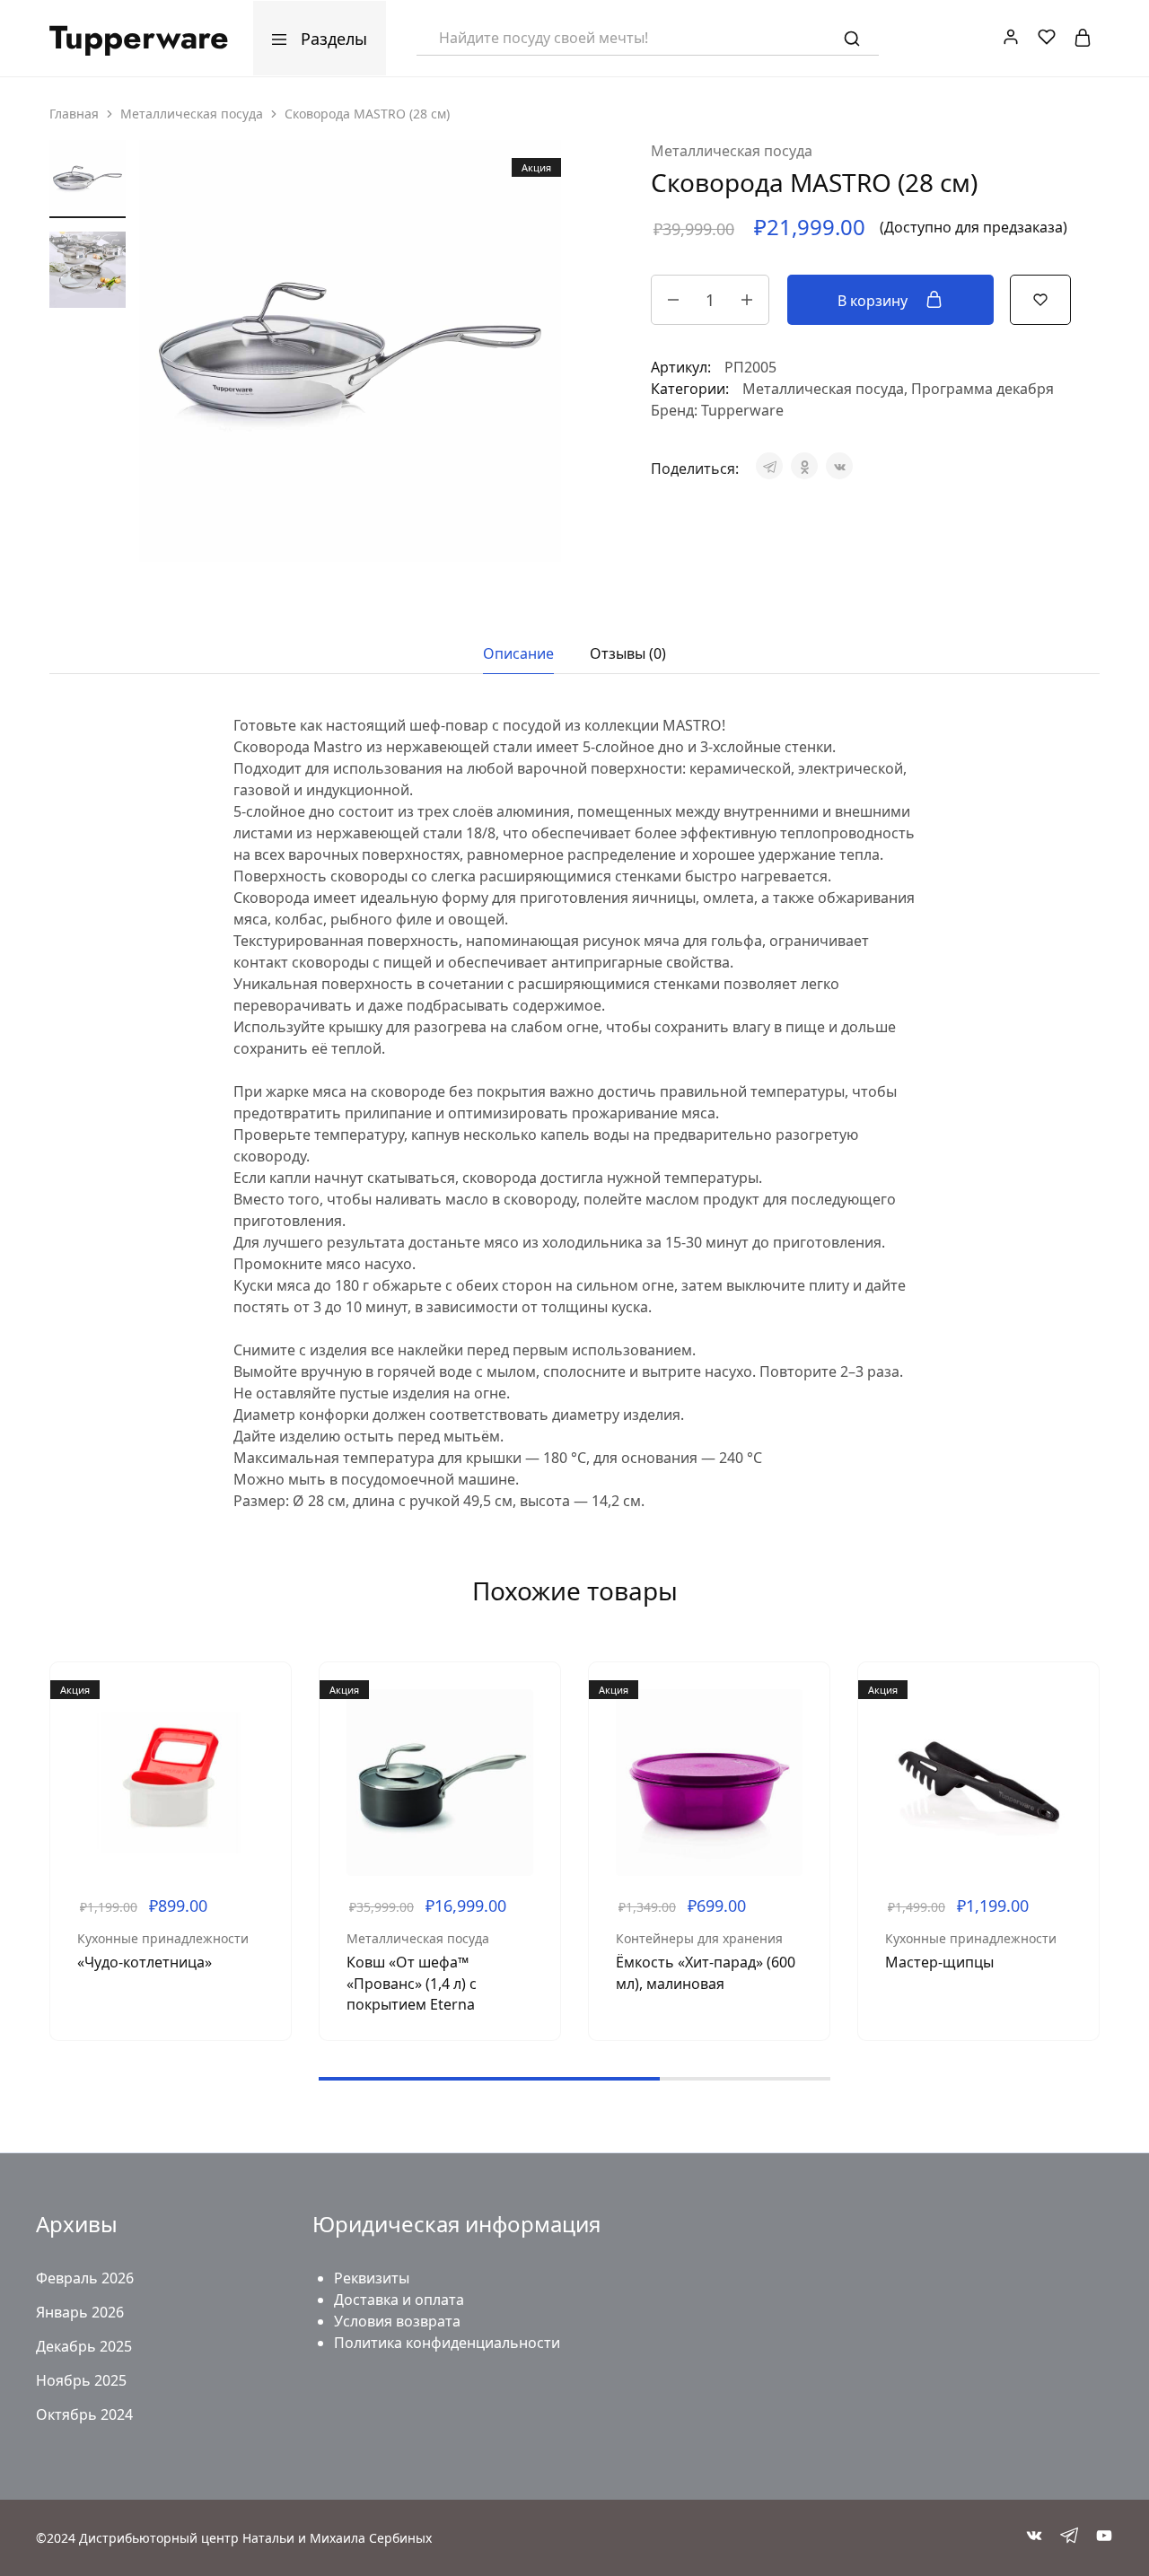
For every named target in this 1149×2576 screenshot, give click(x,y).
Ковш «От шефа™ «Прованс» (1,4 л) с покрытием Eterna (412, 1983)
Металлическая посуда (192, 114)
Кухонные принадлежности (163, 1938)
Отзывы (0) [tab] (628, 653)
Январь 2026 (80, 2312)
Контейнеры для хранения (699, 1938)
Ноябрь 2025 (81, 2380)
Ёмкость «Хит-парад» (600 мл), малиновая (706, 1973)
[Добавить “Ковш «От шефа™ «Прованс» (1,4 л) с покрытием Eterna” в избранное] (533, 1743)
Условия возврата (397, 2321)
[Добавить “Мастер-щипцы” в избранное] (1072, 1743)
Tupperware (742, 410)
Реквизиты (372, 2278)
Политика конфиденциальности (447, 2343)
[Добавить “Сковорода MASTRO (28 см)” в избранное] (1040, 298)
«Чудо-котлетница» (145, 1962)
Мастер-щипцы (939, 1962)
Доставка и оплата (399, 2300)
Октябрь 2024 (84, 2414)
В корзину (874, 301)
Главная (74, 114)
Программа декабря (982, 389)
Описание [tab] (518, 653)
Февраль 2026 (85, 2278)
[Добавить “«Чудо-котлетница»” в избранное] (264, 1743)
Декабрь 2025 (84, 2346)
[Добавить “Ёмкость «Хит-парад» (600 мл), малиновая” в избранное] (803, 1743)
